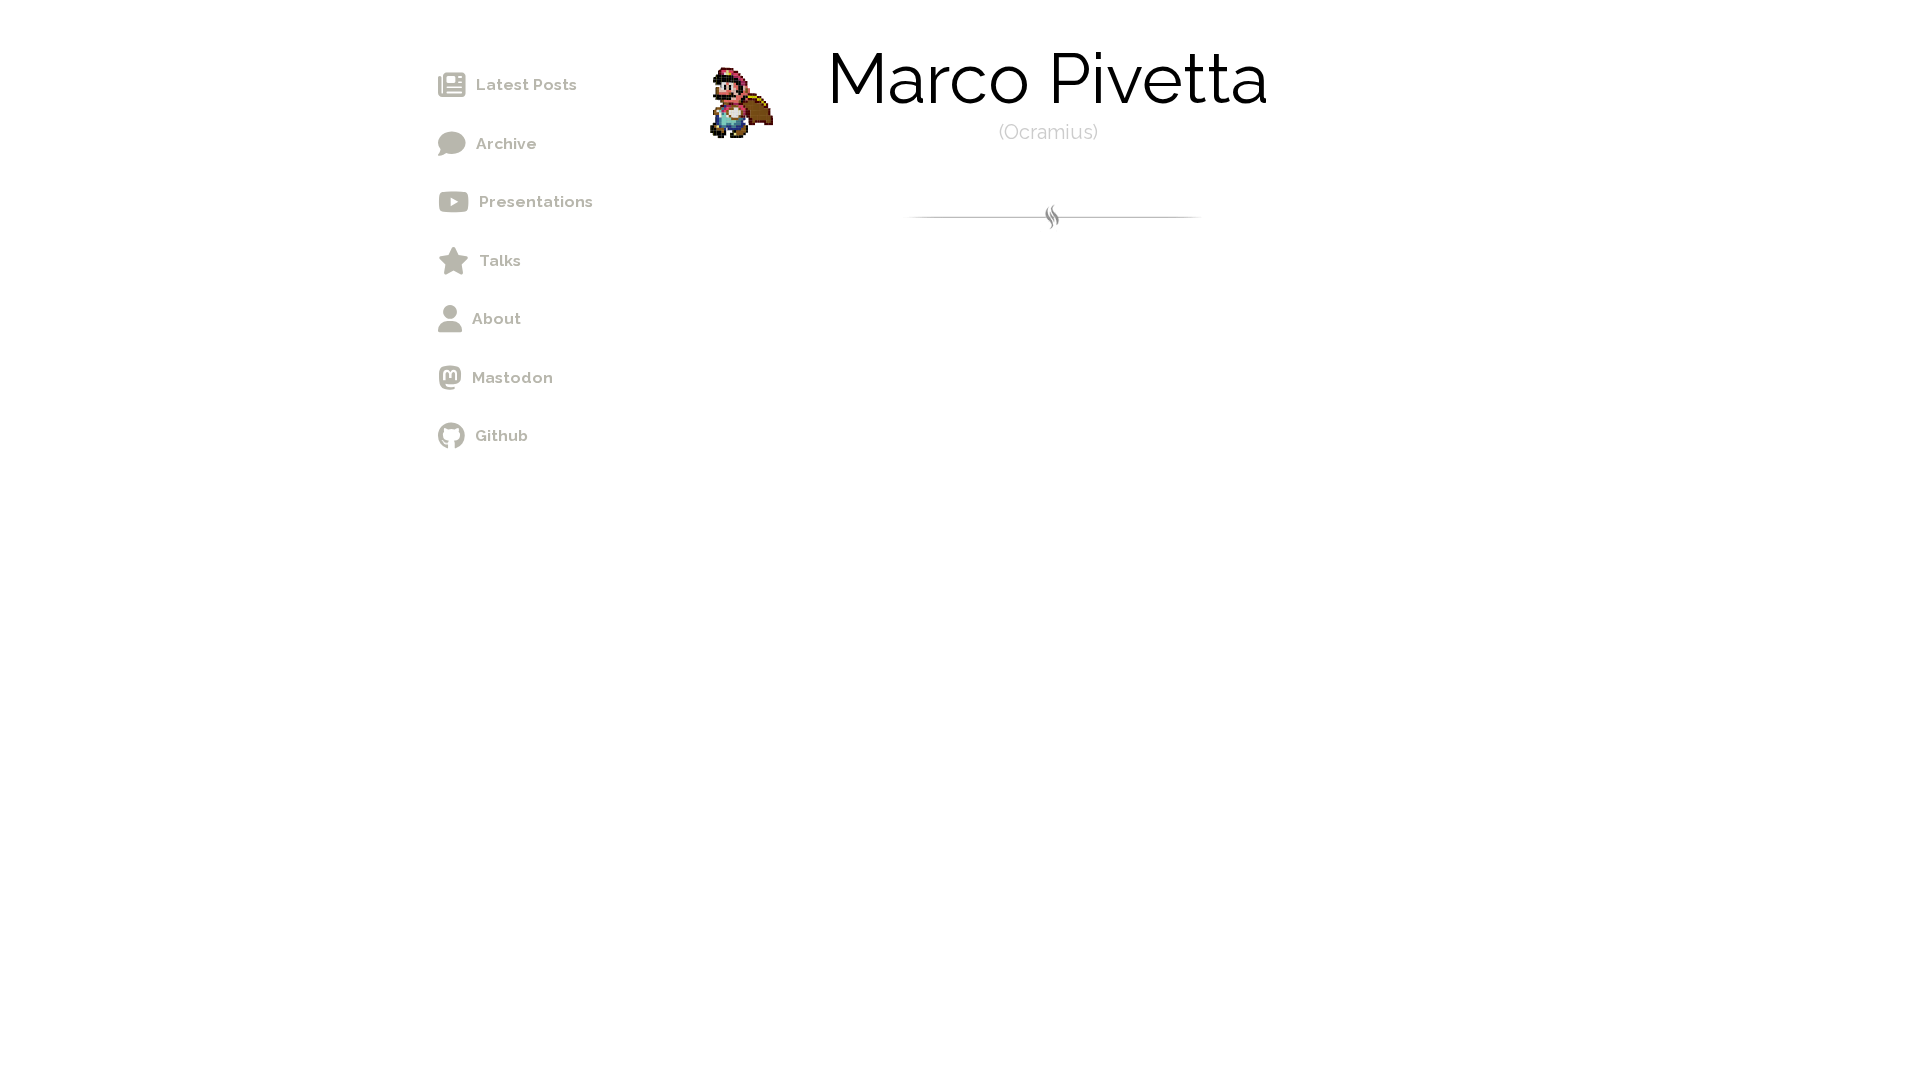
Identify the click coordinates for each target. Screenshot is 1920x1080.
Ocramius (1048, 132)
